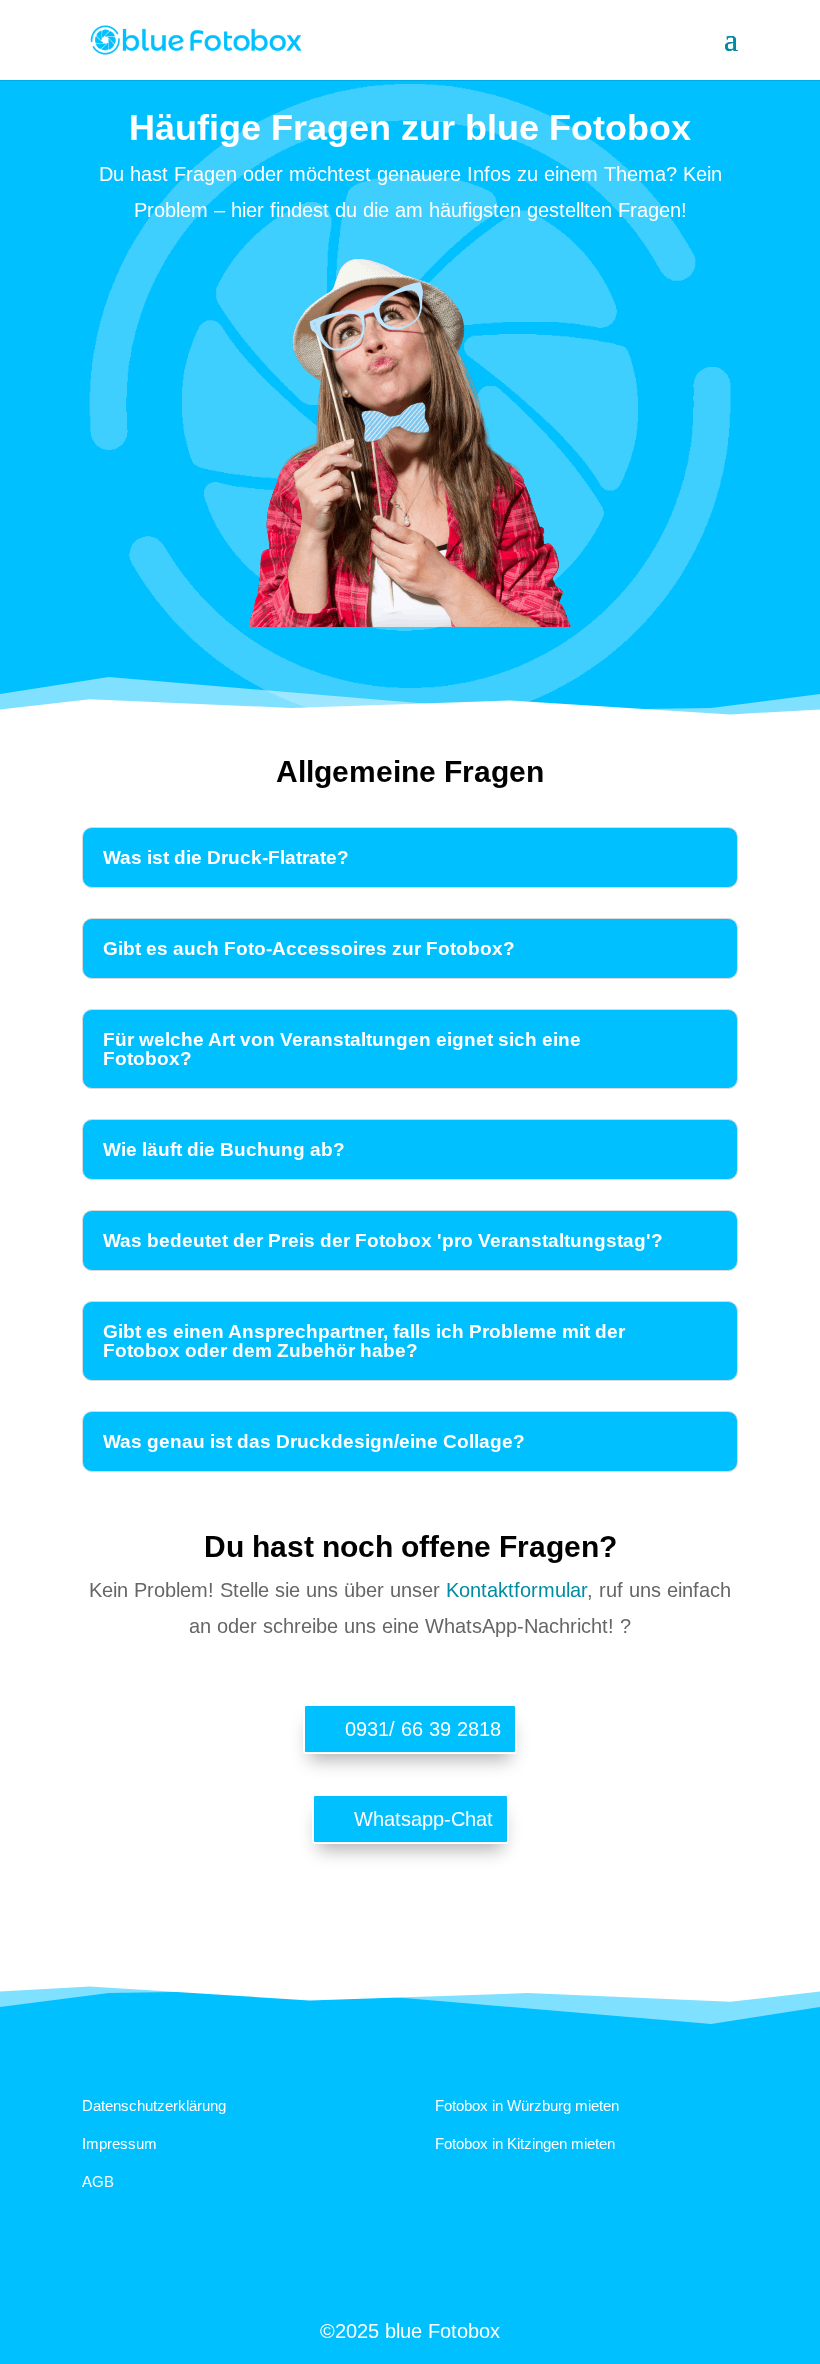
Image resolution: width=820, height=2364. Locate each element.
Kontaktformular (516, 1590)
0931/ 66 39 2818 (423, 1729)
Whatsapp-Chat (423, 1819)
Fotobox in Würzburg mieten (527, 2105)
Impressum (119, 2143)
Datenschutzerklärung (154, 2105)
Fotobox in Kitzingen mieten (525, 2143)
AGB (98, 2181)
